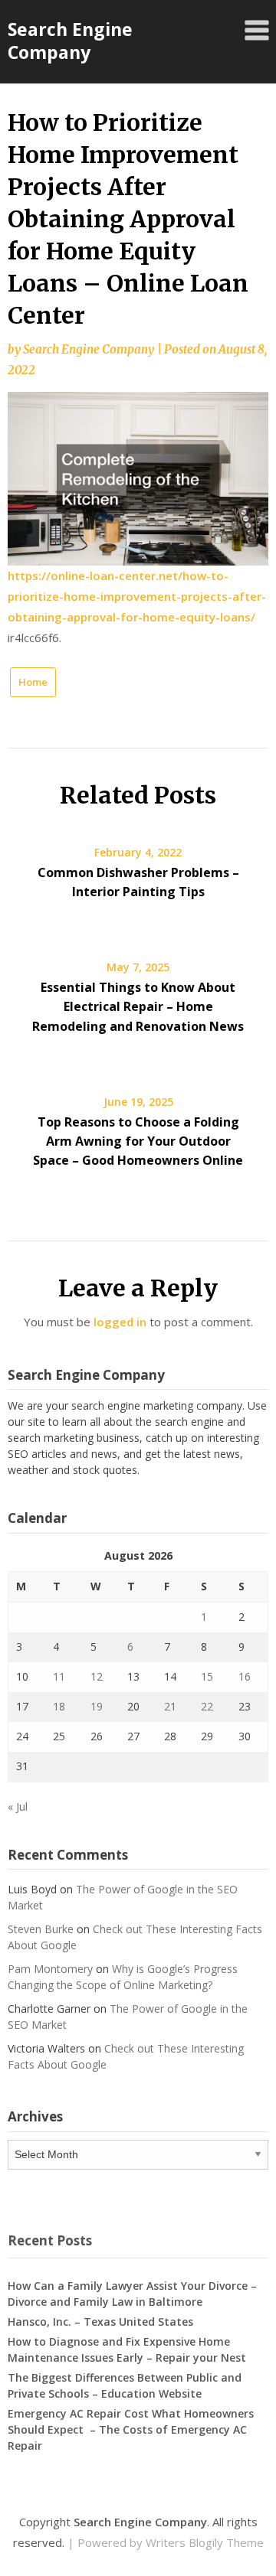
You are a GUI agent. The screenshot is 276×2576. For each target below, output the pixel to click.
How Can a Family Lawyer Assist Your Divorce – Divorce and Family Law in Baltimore (132, 2294)
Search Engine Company (70, 41)
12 (97, 1676)
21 (170, 1706)
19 (97, 1706)
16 (245, 1676)
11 (59, 1676)
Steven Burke (41, 1929)
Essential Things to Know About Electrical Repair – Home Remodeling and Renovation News (138, 1006)
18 (59, 1706)
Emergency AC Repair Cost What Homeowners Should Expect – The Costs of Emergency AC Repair (131, 2429)
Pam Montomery (50, 1969)
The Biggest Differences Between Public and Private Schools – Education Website (125, 2385)
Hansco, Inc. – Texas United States (100, 2322)
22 (207, 1706)
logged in (120, 1322)
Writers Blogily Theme (205, 2542)
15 (207, 1676)
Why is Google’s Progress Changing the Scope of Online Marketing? (123, 1977)
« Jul (18, 1806)
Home (33, 682)
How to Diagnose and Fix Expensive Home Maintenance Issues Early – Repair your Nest (127, 2349)
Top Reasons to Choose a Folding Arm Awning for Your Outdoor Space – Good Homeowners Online (138, 1141)
